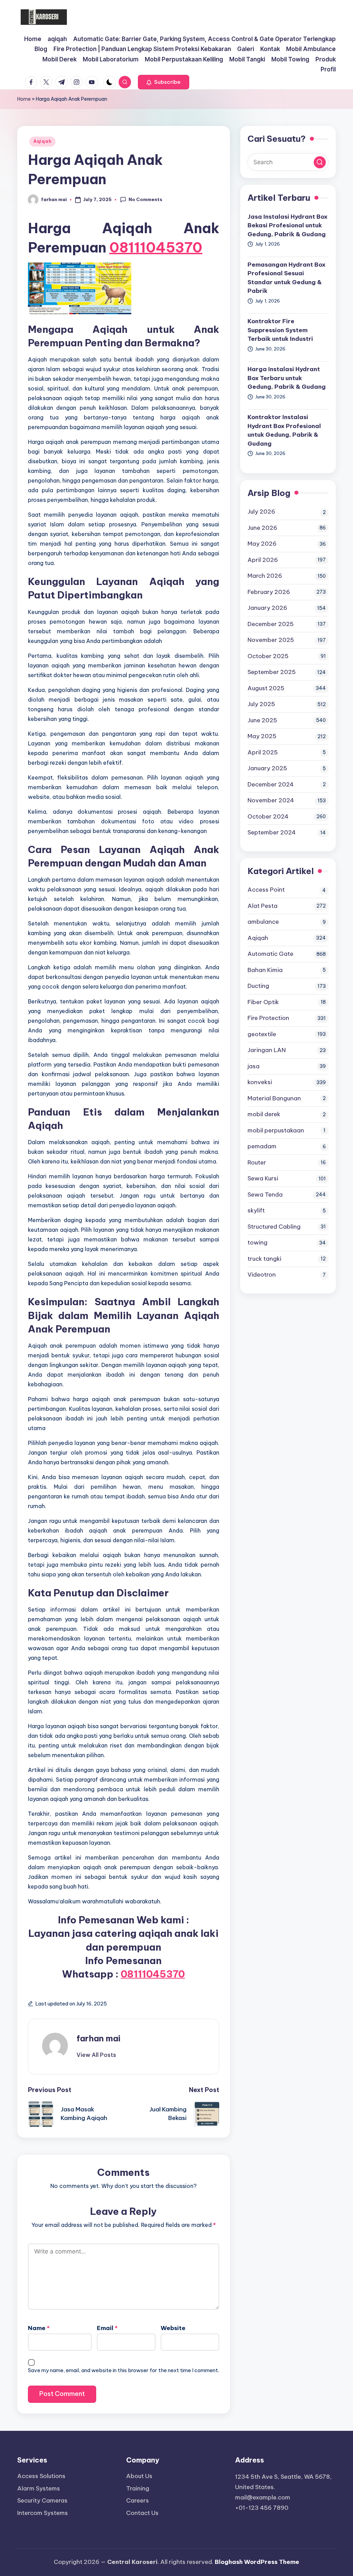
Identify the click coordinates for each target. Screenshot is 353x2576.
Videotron (262, 1275)
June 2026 (262, 528)
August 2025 (266, 688)
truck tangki (264, 1259)
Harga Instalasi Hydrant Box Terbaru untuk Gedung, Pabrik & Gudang (287, 378)
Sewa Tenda (265, 1195)
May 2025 (262, 736)
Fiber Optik (263, 1002)
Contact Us (142, 2513)
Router (257, 1162)
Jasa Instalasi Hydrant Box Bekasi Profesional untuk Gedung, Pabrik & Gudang (288, 225)
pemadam (262, 1146)
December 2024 (271, 784)
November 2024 (271, 800)
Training (138, 2488)
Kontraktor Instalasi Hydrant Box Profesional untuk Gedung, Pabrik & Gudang (284, 430)
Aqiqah (42, 141)
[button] (164, 82)
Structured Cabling (274, 1227)
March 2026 (265, 576)
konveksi (260, 1082)
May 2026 (262, 544)
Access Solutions (41, 2476)
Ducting (258, 986)
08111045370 (156, 247)
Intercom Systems (43, 2513)
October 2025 (268, 656)
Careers (138, 2500)
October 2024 (268, 816)
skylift (256, 1210)
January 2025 (267, 768)
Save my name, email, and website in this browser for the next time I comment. (123, 2370)
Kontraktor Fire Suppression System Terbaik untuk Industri (280, 330)
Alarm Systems (39, 2488)
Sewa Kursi (263, 1178)
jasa (254, 1066)
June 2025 (262, 720)
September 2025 (272, 672)
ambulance (263, 922)
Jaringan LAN (267, 1050)
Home (24, 99)
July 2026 (261, 512)
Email (107, 2328)
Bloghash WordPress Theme (257, 2562)
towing (258, 1242)
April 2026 (263, 560)
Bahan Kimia (265, 970)
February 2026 (269, 592)
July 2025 (261, 704)
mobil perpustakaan (276, 1130)
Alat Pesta (263, 906)
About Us (139, 2476)
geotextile (262, 1034)
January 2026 (267, 608)
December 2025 (271, 624)
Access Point (266, 890)
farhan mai (98, 2038)
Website (173, 2328)
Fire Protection (268, 1018)
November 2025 (271, 640)
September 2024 (272, 832)
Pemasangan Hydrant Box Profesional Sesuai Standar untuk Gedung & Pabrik (286, 278)
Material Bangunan (274, 1098)
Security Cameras (42, 2500)
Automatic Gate (270, 954)
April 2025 (263, 752)
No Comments (145, 199)
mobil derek (264, 1114)
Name (39, 2328)
